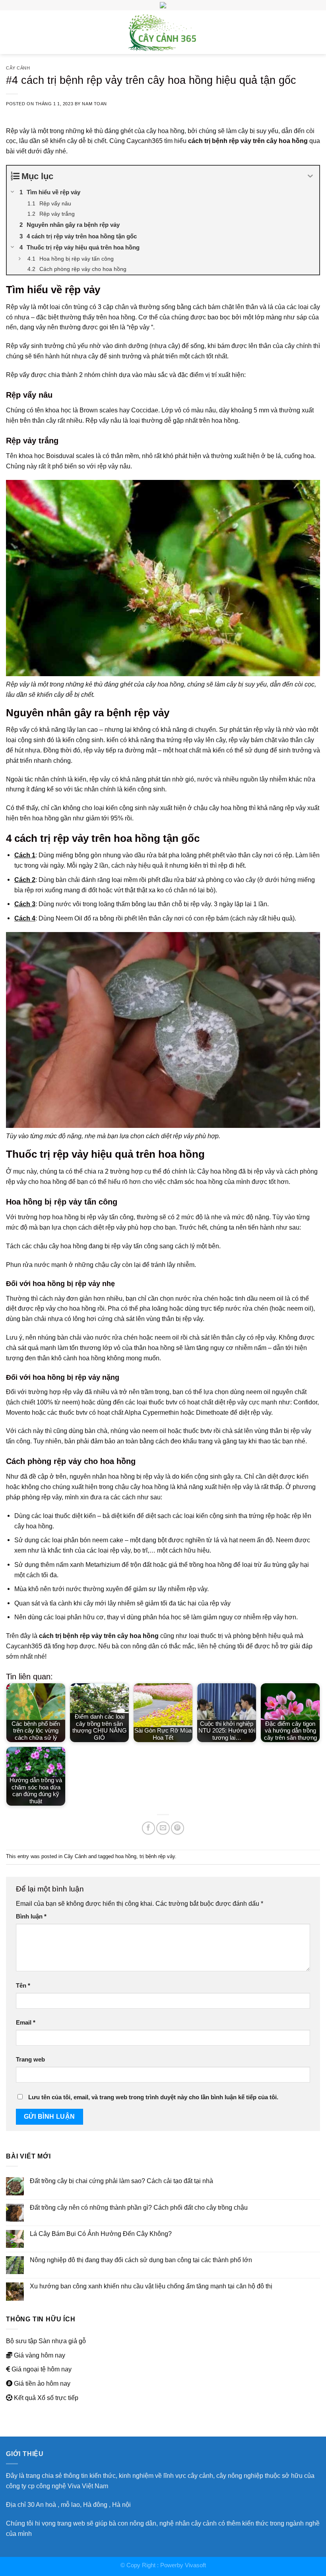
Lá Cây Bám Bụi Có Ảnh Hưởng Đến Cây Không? (101, 2234)
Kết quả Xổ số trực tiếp (46, 2398)
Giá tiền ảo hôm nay (42, 2383)
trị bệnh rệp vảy (157, 1856)
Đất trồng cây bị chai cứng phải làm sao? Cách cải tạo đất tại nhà (121, 2181)
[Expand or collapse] (310, 176)
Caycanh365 (145, 141)
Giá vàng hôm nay (40, 2355)
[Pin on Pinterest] (178, 1828)
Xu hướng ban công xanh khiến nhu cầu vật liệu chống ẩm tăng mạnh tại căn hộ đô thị (151, 2286)
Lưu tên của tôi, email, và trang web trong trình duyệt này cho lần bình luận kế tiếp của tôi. (153, 2097)
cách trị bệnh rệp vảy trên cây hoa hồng (248, 141)
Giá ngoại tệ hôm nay (42, 2369)
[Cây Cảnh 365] (163, 32)
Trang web (30, 2060)
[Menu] (11, 32)
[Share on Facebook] (148, 1828)
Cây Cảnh (18, 68)
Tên (23, 1986)
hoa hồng (126, 1856)
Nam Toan (94, 104)
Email (26, 2023)
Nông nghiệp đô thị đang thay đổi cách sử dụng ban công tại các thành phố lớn (141, 2260)
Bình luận (31, 1917)
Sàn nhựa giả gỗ (62, 2341)
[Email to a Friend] (163, 1828)
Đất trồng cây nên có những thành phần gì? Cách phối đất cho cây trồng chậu (139, 2207)
